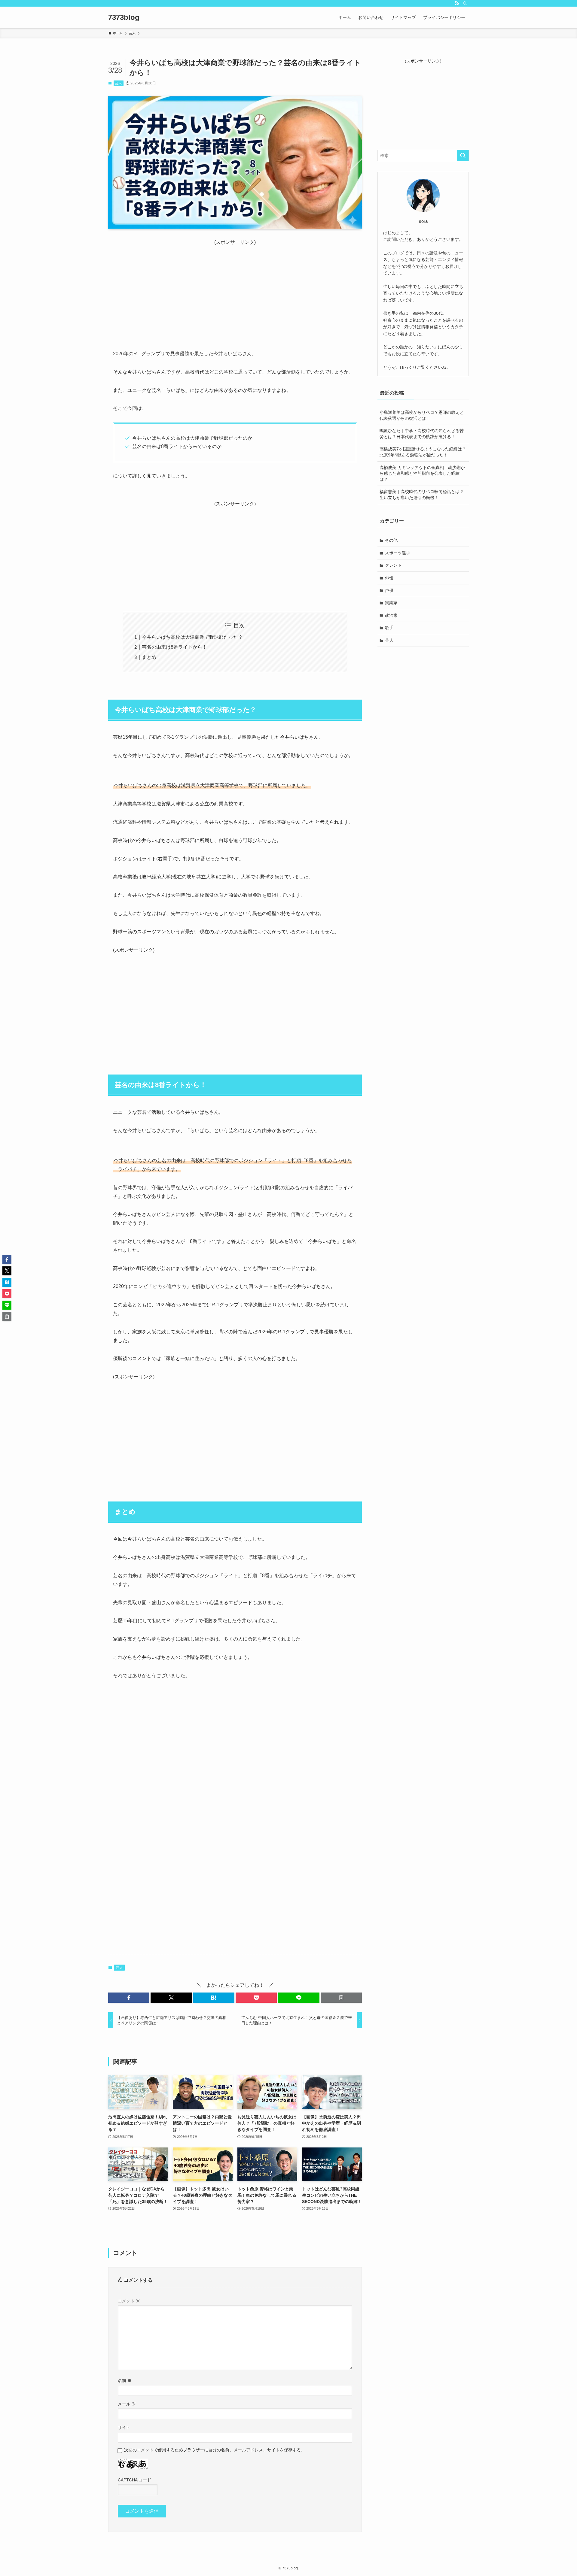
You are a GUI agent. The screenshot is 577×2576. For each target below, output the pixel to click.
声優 (389, 590)
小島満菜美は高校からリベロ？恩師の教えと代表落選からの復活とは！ (422, 415)
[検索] (465, 3)
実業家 (391, 603)
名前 (125, 2381)
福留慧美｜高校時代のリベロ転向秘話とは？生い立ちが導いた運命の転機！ (422, 495)
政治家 (391, 615)
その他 (391, 540)
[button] (129, 1998)
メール (127, 2404)
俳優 (389, 578)
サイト (124, 2427)
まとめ (149, 657)
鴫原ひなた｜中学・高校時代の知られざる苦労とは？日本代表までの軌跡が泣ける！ (422, 434)
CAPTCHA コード (134, 2480)
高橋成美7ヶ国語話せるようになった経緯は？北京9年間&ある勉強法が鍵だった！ (423, 452)
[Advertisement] (235, 288)
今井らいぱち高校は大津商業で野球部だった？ (192, 637)
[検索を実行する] (463, 156)
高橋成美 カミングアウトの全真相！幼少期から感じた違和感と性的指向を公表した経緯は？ (422, 473)
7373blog (124, 17)
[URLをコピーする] (341, 1998)
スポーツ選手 (398, 553)
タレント (393, 565)
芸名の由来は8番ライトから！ (174, 647)
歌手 (389, 628)
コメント (129, 2301)
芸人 (118, 83)
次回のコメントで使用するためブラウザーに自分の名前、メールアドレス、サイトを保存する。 (215, 2450)
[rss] (457, 3)
